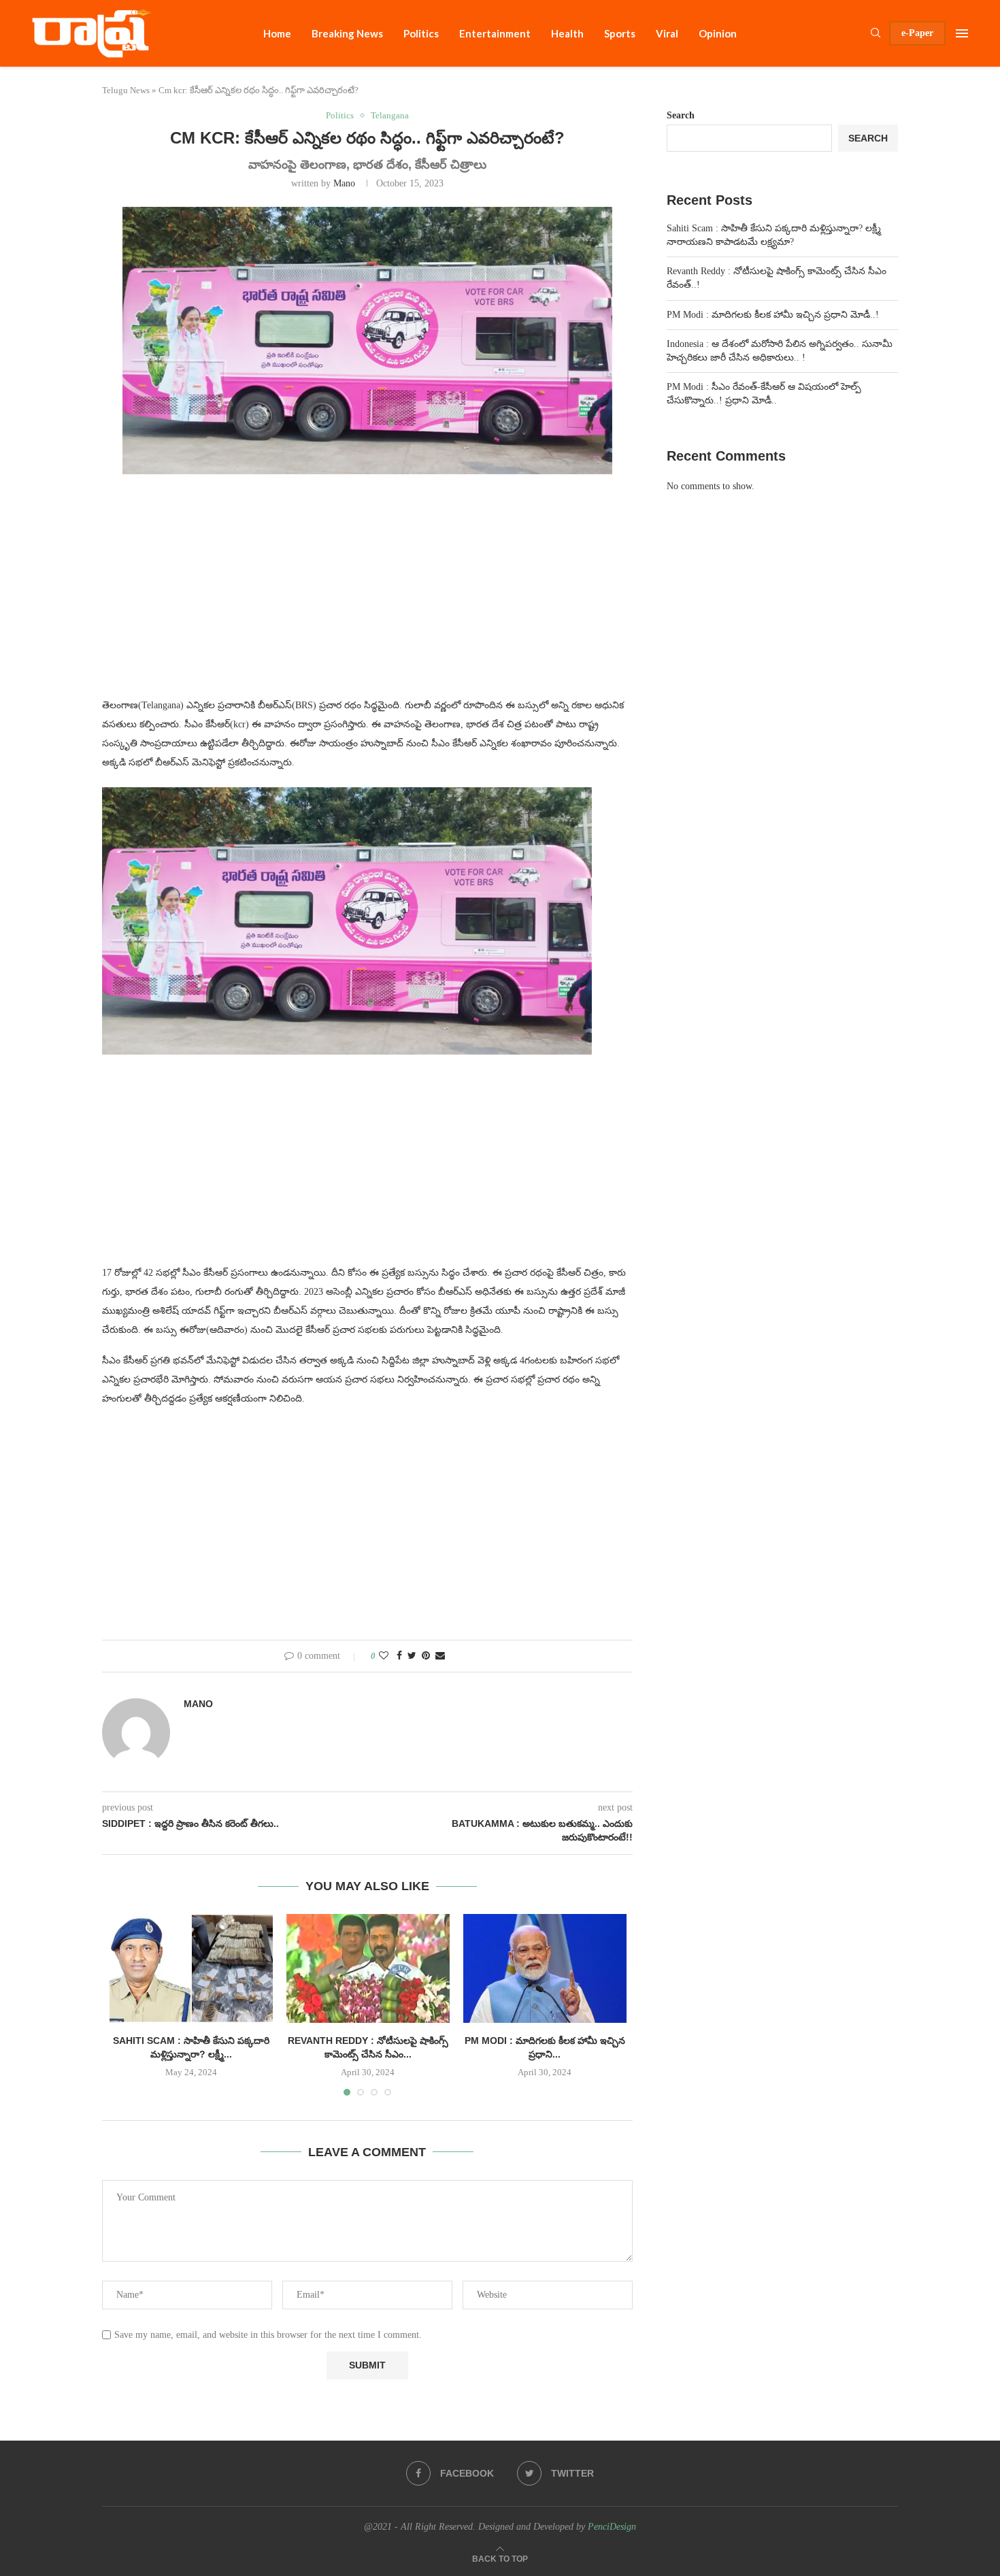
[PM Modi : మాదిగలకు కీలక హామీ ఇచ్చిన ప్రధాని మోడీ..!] (545, 1968)
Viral (667, 33)
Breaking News (347, 33)
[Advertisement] (367, 594)
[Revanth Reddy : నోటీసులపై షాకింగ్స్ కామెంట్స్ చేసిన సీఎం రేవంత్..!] (368, 1968)
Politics (421, 33)
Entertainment (495, 33)
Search (681, 115)
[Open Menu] (962, 33)
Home (277, 33)
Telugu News (126, 90)
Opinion (718, 33)
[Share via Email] (440, 1656)
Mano (344, 183)
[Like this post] (384, 1656)
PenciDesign (612, 2527)
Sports (620, 33)
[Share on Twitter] (412, 1656)
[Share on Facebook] (399, 1656)
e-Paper (917, 33)
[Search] (876, 33)
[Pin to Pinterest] (426, 1656)
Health (567, 33)
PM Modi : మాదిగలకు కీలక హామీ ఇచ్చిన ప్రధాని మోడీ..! (773, 315)
